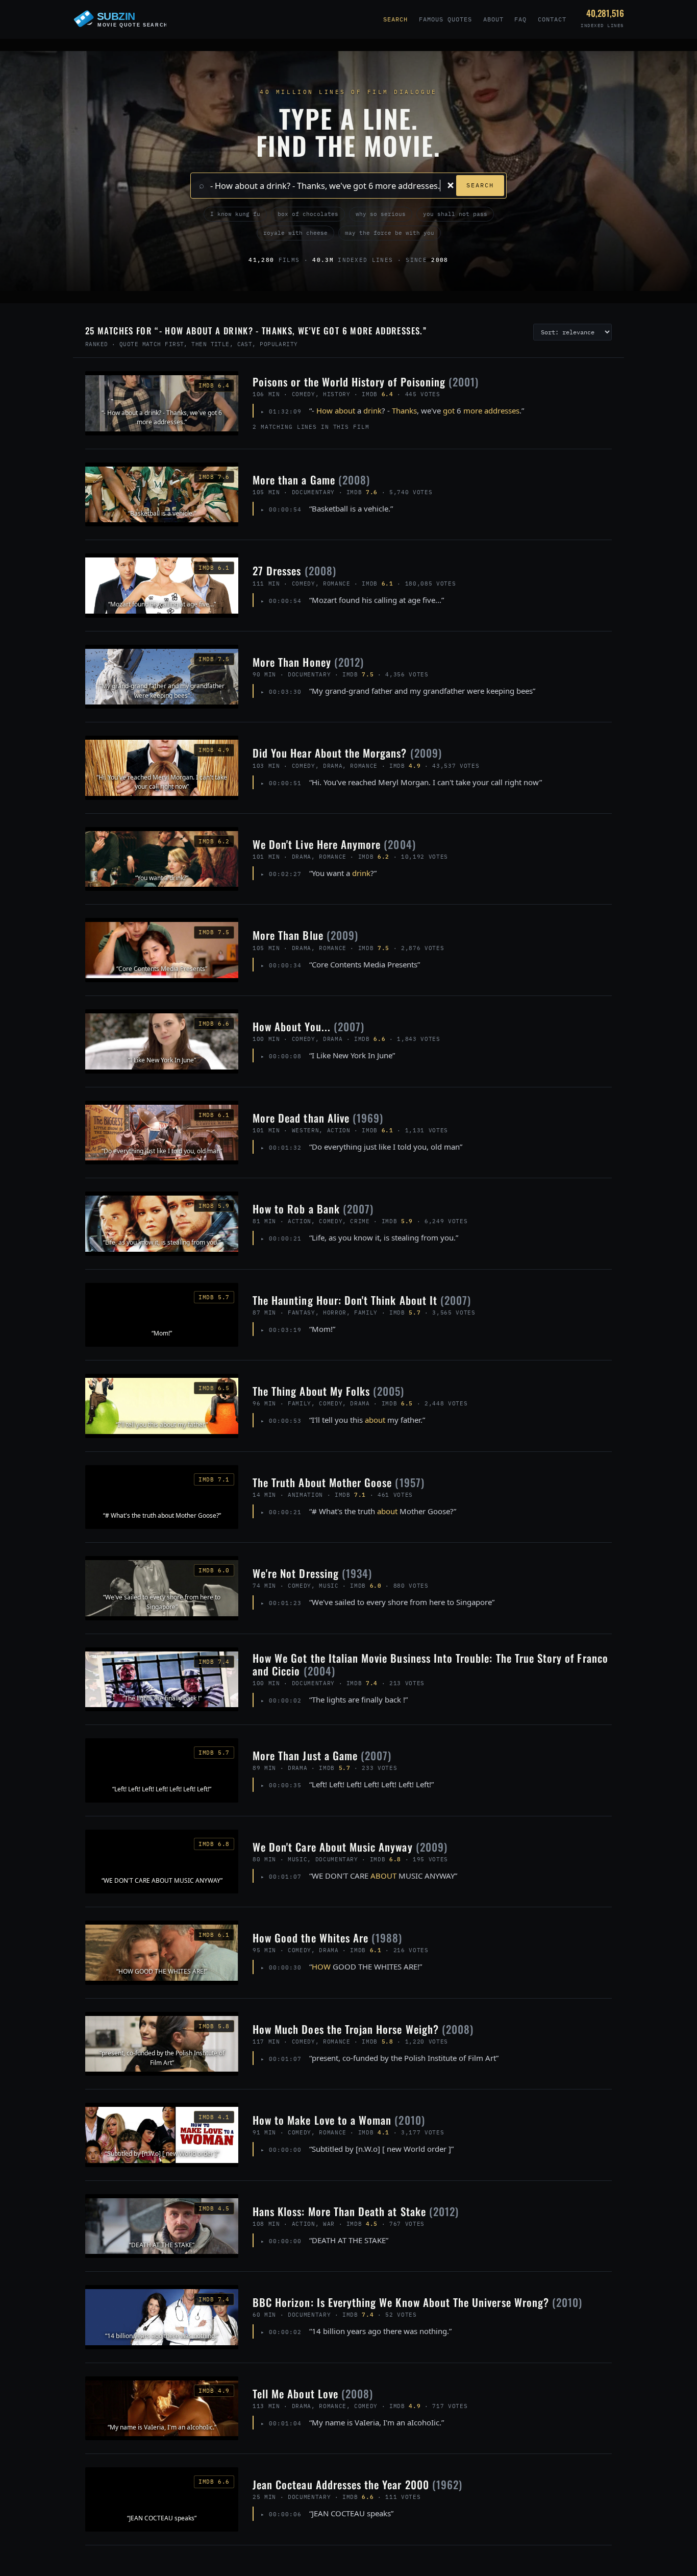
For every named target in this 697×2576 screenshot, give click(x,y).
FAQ (520, 19)
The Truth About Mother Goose (339, 1482)
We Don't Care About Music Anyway (350, 1847)
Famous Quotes (445, 19)
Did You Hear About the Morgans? (347, 753)
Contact (552, 19)
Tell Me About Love (313, 2393)
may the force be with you (390, 233)
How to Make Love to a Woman (339, 2120)
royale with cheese (295, 233)
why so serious (381, 214)
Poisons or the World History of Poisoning (366, 382)
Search (395, 19)
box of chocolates (308, 214)
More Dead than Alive (318, 1118)
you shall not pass (455, 214)
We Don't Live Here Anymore (334, 844)
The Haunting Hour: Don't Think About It (362, 1300)
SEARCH (480, 185)
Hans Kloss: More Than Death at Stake (356, 2211)
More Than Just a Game (322, 1755)
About (493, 19)
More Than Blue (305, 935)
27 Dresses (294, 570)
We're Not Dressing (312, 1573)
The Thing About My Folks (329, 1391)
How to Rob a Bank (313, 1209)
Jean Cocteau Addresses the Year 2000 (357, 2484)
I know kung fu (235, 214)
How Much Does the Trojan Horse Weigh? (363, 2029)
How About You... (308, 1026)
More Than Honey (308, 662)
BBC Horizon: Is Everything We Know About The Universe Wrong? (417, 2302)
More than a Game (311, 480)
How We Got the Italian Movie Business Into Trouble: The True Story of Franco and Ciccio (430, 1664)
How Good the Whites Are (328, 1938)
